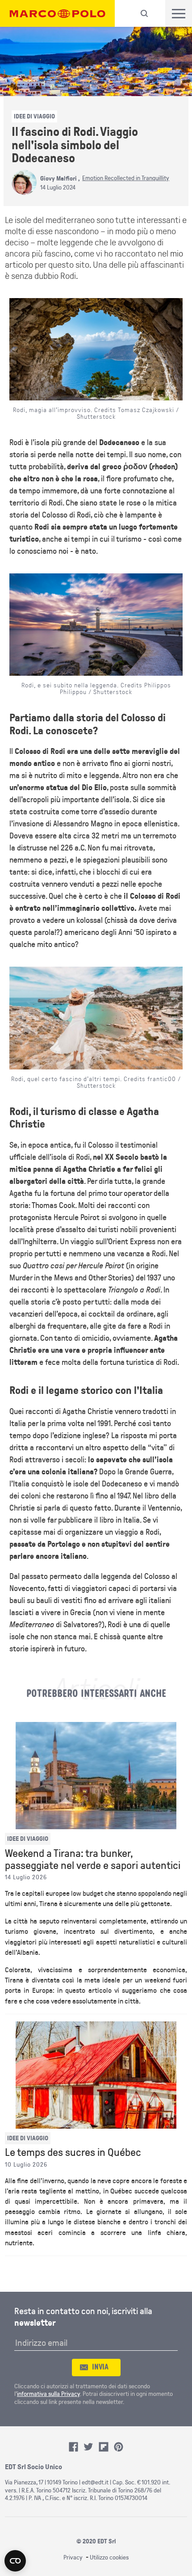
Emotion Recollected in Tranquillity (126, 178)
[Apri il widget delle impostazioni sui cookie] (15, 2561)
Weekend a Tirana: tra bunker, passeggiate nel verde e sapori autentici (93, 1860)
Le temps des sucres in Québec (73, 2153)
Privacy (73, 2557)
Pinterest (119, 2447)
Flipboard (104, 2447)
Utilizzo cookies (109, 2557)
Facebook (74, 2447)
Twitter (88, 2447)
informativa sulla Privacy (48, 2394)
